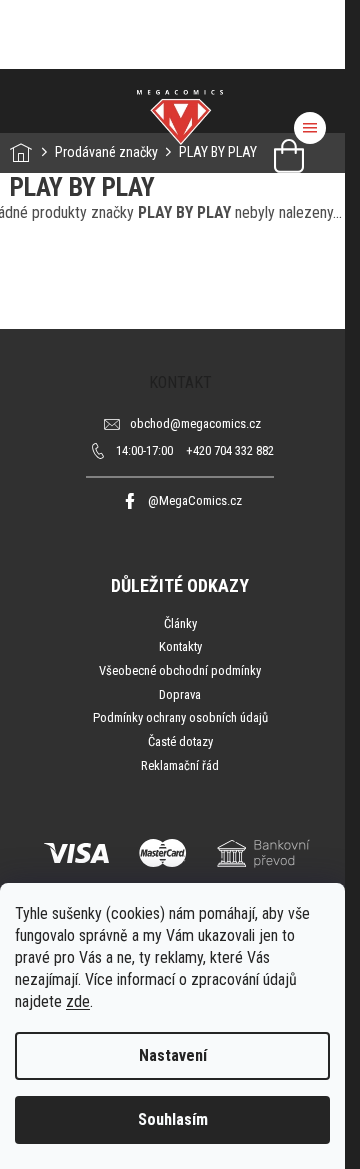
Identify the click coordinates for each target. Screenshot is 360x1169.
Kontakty (180, 646)
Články (180, 623)
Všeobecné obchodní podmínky (180, 670)
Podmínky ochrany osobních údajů (180, 717)
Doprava (180, 694)
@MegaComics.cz (195, 500)
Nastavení (173, 1055)
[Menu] (310, 128)
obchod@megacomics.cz (195, 423)
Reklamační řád (180, 765)
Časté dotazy (180, 741)
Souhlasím (173, 1119)
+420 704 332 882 (195, 450)
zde (78, 1001)
